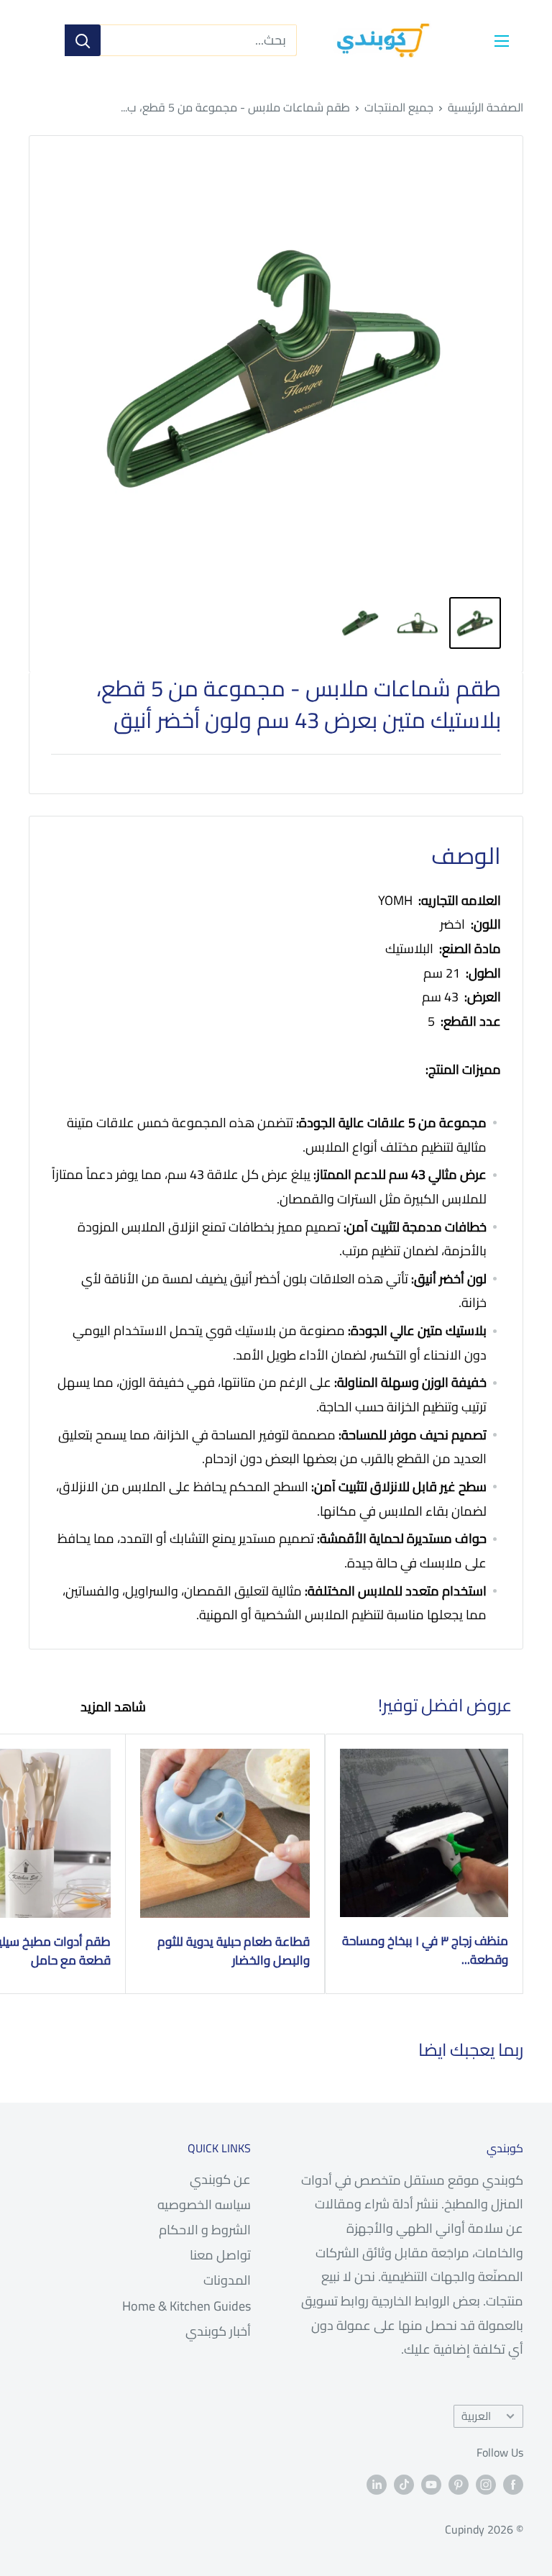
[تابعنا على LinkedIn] (377, 2484)
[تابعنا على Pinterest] (459, 2484)
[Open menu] (502, 41)
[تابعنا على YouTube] (431, 2484)
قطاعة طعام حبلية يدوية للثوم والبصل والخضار (233, 1951)
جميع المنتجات (399, 107)
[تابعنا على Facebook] (513, 2484)
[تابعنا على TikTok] (404, 2484)
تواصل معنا (220, 2255)
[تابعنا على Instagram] (486, 2484)
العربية (476, 2416)
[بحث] (83, 40)
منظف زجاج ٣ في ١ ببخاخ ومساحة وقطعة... (425, 1951)
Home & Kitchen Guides (187, 2306)
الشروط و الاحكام (205, 2230)
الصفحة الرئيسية (486, 107)
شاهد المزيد (112, 1707)
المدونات (227, 2280)
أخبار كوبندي (218, 2331)
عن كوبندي (220, 2179)
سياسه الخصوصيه (204, 2204)
